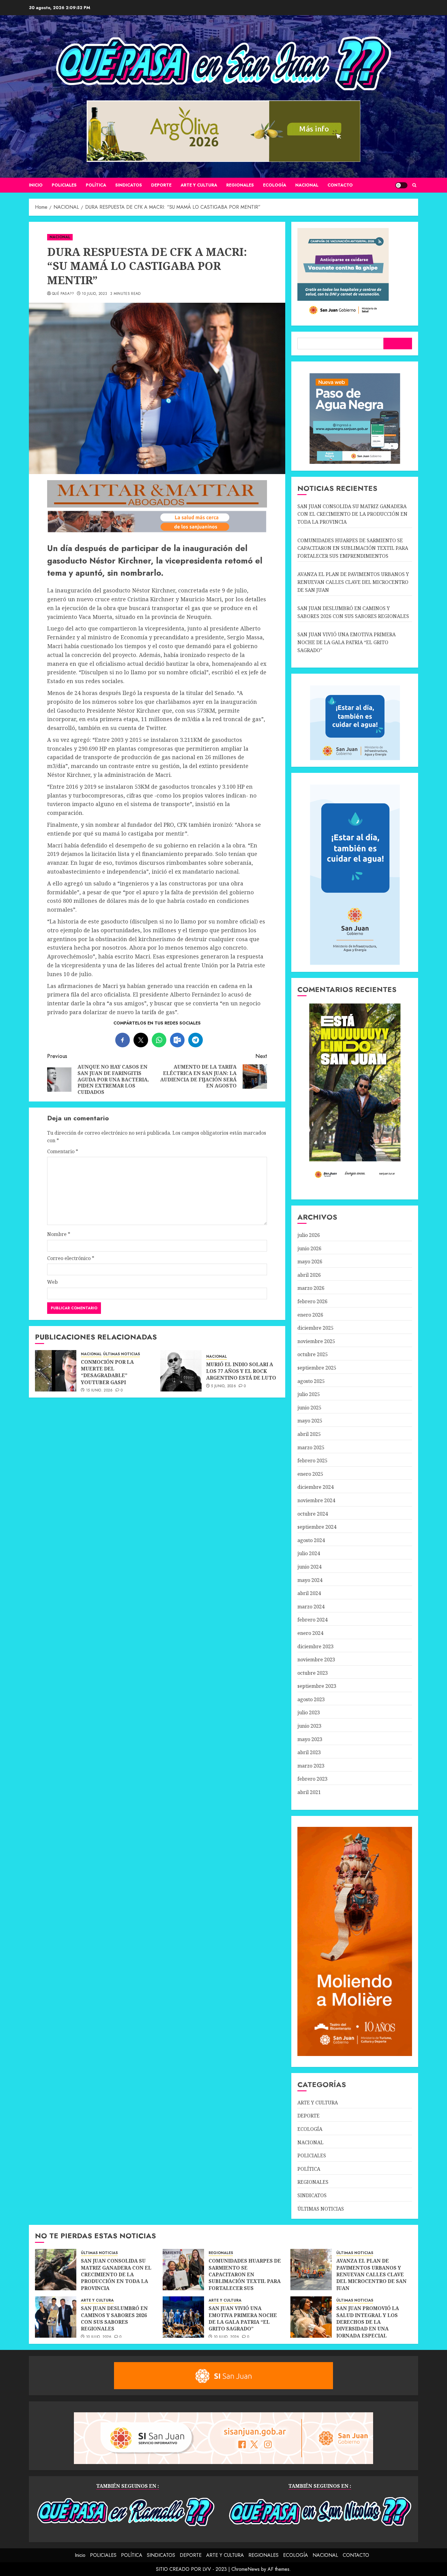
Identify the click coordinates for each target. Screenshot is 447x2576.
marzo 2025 (311, 1447)
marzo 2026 (311, 1288)
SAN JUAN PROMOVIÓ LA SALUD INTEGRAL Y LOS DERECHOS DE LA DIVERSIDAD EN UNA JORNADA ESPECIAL (368, 2322)
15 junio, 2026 (99, 1391)
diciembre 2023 (315, 1646)
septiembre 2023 (317, 1686)
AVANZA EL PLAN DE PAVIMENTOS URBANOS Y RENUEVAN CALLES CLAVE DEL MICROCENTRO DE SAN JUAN (353, 582)
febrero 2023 (312, 1779)
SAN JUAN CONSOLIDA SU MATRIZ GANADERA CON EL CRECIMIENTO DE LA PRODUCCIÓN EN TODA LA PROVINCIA (352, 514)
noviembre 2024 (316, 1500)
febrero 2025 (312, 1461)
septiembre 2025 (317, 1368)
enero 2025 (310, 1474)
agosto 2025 (311, 1381)
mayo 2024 (310, 1580)
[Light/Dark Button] (401, 185)
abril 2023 (309, 1752)
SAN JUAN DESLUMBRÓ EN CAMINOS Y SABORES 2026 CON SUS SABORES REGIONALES (114, 2318)
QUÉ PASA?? (63, 294)
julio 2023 (309, 1712)
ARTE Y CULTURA (199, 185)
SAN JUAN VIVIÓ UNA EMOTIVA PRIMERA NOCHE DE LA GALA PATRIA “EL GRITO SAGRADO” (347, 642)
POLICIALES (64, 185)
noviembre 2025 (316, 1341)
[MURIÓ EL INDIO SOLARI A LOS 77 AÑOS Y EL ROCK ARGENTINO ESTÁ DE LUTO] (181, 1371)
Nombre (59, 1234)
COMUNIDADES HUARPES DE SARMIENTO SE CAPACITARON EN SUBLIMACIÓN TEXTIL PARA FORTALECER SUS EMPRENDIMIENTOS (353, 548)
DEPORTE (161, 185)
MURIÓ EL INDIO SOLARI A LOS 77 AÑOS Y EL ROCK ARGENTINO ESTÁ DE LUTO (241, 1371)
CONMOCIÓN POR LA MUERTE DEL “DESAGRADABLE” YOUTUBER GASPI (107, 1372)
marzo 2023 (311, 1766)
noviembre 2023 (316, 1660)
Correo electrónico (71, 1258)
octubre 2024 (313, 1514)
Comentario (63, 1151)
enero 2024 (310, 1633)
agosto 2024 (311, 1540)
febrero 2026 (312, 1301)
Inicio (36, 185)
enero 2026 (310, 1315)
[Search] (414, 185)
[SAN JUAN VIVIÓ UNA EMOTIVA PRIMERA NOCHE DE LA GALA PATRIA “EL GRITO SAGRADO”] (183, 2317)
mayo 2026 (310, 1262)
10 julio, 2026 (99, 2337)
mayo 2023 (310, 1739)
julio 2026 (309, 1235)
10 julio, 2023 (94, 294)
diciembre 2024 (315, 1487)
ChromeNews (246, 2569)
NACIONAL (307, 185)
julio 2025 (309, 1394)
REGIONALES (240, 185)
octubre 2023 (313, 1673)
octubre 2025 (313, 1354)
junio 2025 (309, 1408)
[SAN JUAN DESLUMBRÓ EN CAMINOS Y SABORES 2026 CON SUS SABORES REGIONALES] (56, 2317)
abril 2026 (309, 1275)
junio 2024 (309, 1567)
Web (52, 1282)
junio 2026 (309, 1248)
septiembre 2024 (317, 1527)
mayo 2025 (310, 1421)
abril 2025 (309, 1434)
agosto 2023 (311, 1699)
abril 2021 (309, 1792)
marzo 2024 (311, 1607)
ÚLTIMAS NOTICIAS (121, 1354)
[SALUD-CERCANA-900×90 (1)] (157, 531)
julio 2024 (309, 1553)
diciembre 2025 (315, 1328)
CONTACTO (340, 185)
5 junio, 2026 (223, 1386)
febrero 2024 (312, 1620)
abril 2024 (309, 1593)
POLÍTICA (96, 185)
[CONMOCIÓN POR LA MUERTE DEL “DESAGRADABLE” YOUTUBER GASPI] (56, 1371)
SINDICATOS (129, 185)
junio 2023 (309, 1726)
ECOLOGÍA (275, 185)
